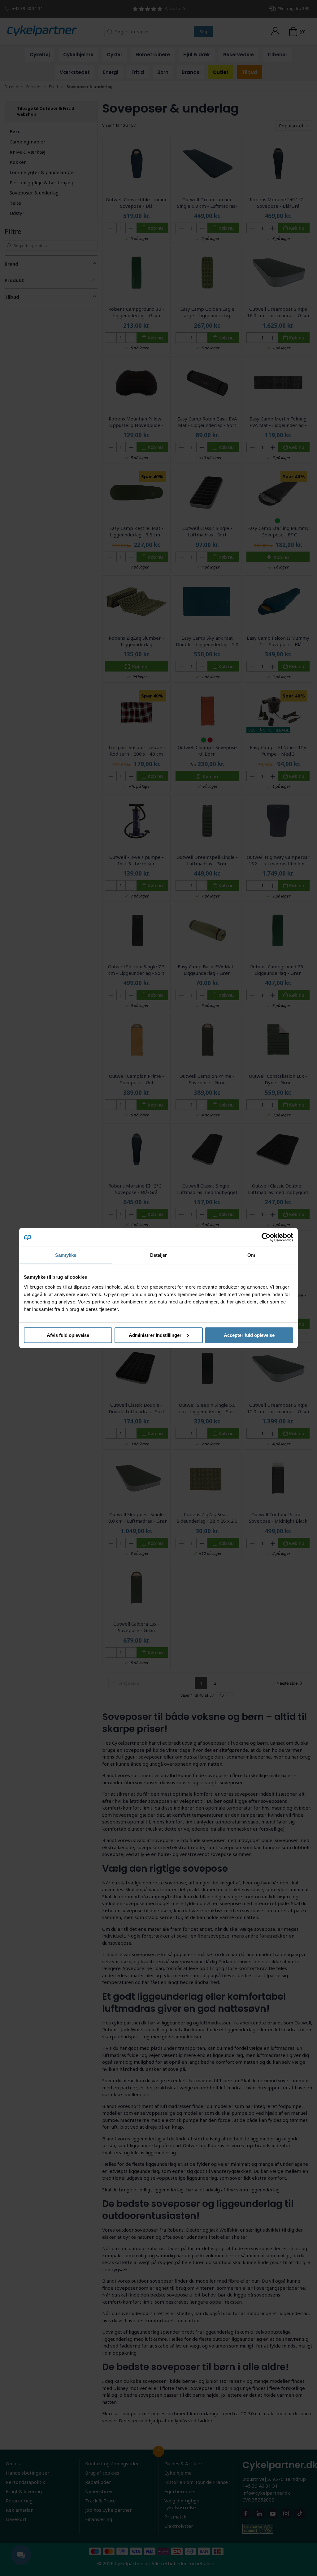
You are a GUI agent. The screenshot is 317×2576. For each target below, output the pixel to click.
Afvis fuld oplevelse (68, 1335)
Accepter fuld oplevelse (249, 1335)
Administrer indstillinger (155, 1335)
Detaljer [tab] (159, 1255)
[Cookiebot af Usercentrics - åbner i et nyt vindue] (266, 1237)
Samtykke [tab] (66, 1255)
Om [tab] (251, 1255)
